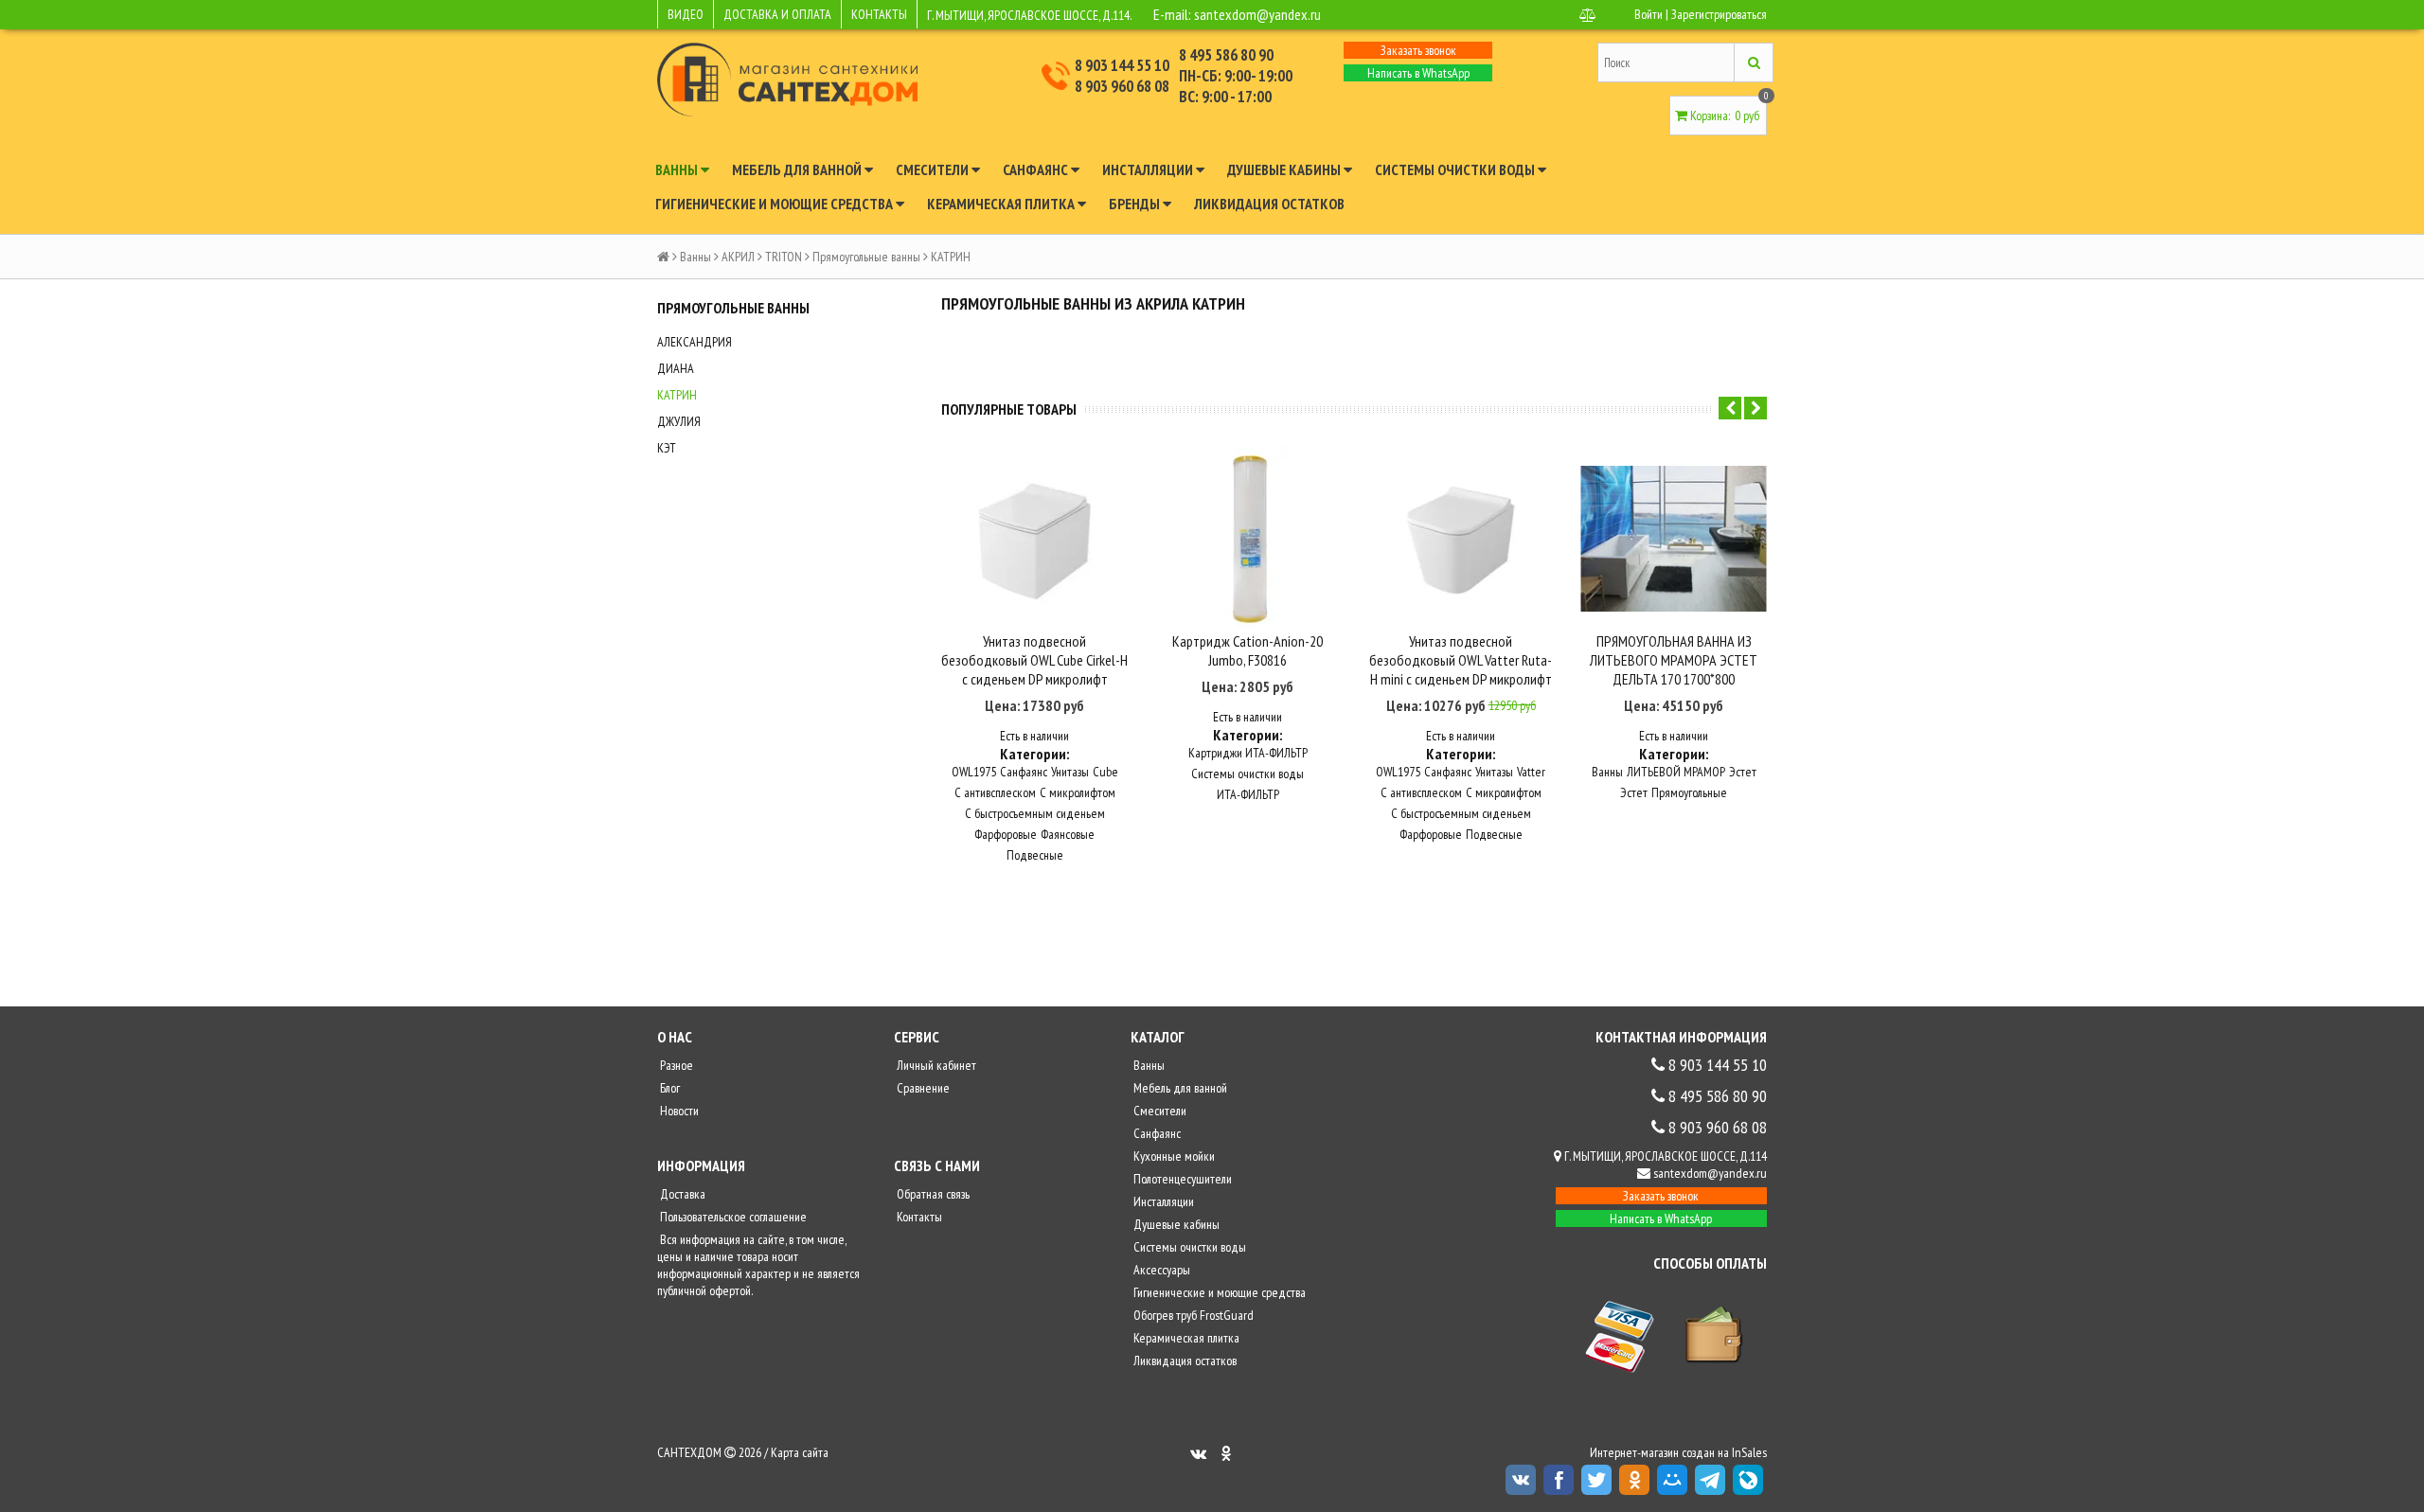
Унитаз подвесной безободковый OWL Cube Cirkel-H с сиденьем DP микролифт (1034, 660)
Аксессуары (1160, 1270)
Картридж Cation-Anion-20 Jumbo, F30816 (1248, 650)
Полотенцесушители (1181, 1179)
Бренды (1136, 204)
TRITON (784, 257)
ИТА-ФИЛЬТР (1248, 794)
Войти (1649, 14)
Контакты (918, 1217)
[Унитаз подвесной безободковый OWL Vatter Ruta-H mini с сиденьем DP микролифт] (1461, 538)
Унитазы (1070, 772)
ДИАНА (676, 368)
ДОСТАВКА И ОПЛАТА (777, 14)
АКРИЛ (738, 257)
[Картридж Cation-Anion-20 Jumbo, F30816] (1248, 538)
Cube (1105, 772)
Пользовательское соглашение (732, 1217)
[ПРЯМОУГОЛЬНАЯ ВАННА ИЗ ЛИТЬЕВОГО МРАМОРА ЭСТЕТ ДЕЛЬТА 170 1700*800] (1674, 538)
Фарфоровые (1006, 834)
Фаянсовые (1068, 834)
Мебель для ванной (798, 169)
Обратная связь (932, 1194)
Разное (675, 1065)
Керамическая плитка (1002, 204)
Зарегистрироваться (1719, 14)
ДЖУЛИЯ (679, 421)
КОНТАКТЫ (879, 14)
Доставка (681, 1194)
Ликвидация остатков (1269, 204)
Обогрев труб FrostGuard (1192, 1315)
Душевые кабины (1285, 169)
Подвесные (1035, 855)
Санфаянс (1037, 169)
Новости (678, 1111)
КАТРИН (677, 395)
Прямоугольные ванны (866, 257)
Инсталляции (1149, 169)
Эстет (1743, 772)
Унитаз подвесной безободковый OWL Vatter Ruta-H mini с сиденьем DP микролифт (1461, 660)
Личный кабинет (935, 1065)
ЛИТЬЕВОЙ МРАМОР (1676, 772)
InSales (1749, 1452)
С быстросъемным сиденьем (1035, 813)
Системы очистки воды (1456, 169)
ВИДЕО (686, 14)
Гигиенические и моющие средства (775, 204)
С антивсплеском (995, 792)
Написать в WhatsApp (1418, 73)
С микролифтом (1078, 792)
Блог (668, 1088)
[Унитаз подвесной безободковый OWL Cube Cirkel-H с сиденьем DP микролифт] (1034, 538)
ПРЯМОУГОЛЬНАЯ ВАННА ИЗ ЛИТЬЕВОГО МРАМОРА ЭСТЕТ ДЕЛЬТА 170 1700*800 (1674, 660)
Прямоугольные (1689, 792)
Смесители (934, 169)
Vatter (1531, 772)
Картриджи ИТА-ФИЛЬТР (1248, 753)
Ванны (678, 169)
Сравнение (922, 1088)
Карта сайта (800, 1452)
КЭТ (667, 448)
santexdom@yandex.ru (1257, 14)
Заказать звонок (1418, 50)
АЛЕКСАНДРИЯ (695, 342)
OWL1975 (974, 772)
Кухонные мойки (1173, 1156)
